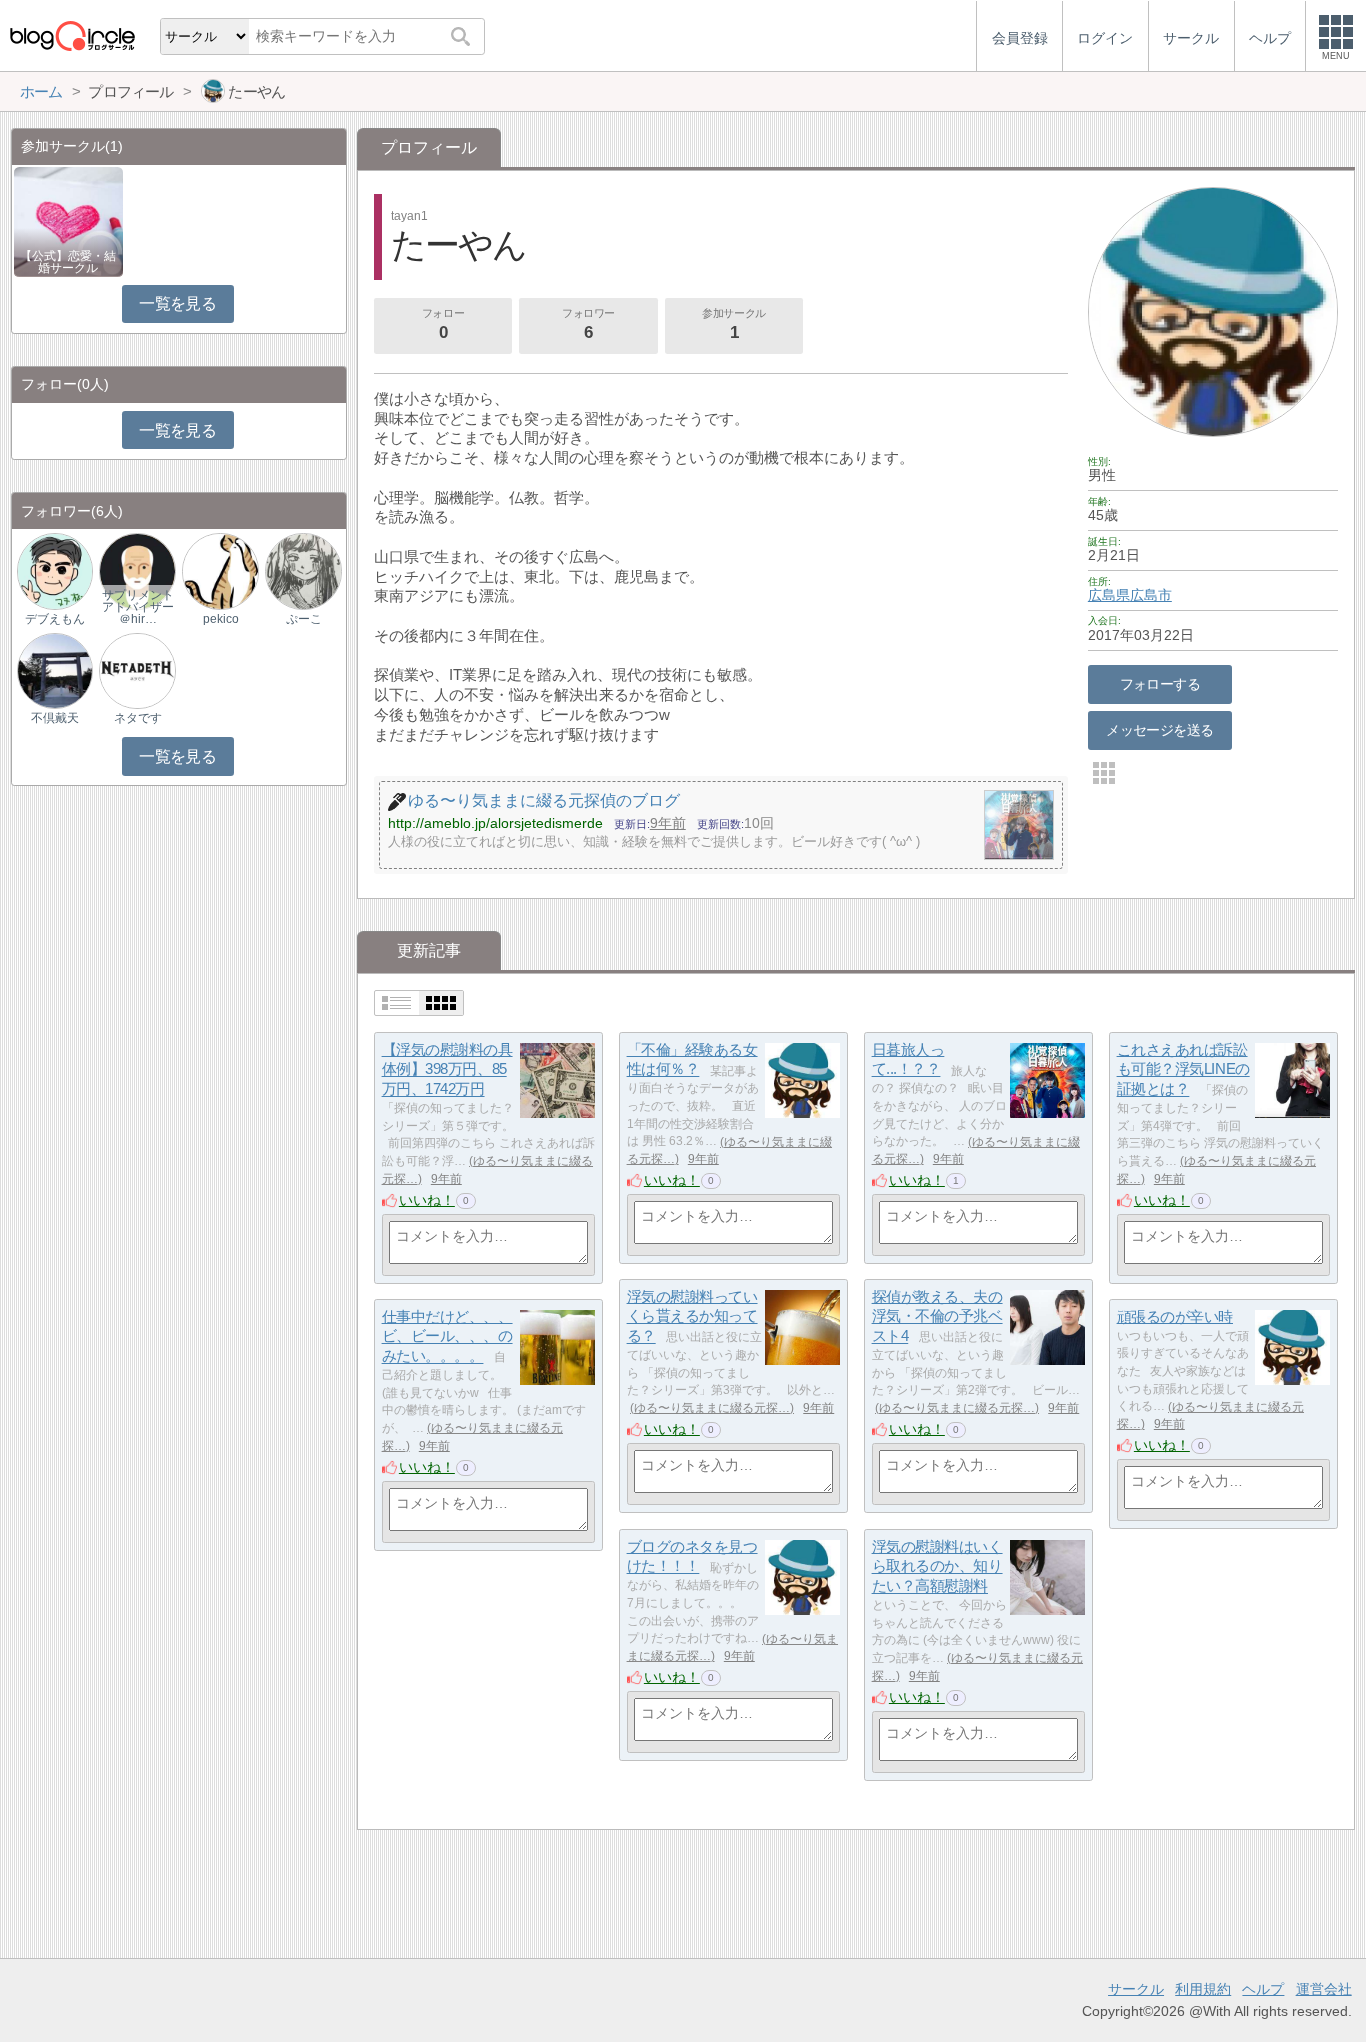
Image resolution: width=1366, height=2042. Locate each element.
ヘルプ (1263, 1989)
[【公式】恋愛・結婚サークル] (68, 220)
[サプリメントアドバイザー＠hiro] (137, 570)
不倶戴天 (55, 718)
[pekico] (220, 570)
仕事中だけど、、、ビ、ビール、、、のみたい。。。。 (447, 1336)
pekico (221, 619)
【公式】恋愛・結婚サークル (68, 262)
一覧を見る (177, 303)
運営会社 (1324, 1989)
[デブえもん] (55, 570)
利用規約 (1203, 1989)
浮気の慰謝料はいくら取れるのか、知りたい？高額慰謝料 (937, 1566)
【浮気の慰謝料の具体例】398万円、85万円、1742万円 (447, 1069)
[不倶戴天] (55, 669)
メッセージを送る (1159, 730)
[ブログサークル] (72, 35)
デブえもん (55, 619)
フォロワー (588, 324)
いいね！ (427, 1200)
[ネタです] (137, 669)
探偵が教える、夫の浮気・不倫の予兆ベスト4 (937, 1316)
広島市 (1151, 595)
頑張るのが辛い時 (1175, 1316)
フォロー (443, 324)
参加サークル (733, 324)
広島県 (1109, 595)
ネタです (138, 718)
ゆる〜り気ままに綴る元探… (712, 1408)
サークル (1136, 1989)
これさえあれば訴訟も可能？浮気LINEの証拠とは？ (1183, 1069)
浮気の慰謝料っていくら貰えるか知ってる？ (692, 1316)
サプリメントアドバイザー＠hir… (138, 607)
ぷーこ (304, 619)
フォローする (1160, 684)
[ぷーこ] (303, 570)
